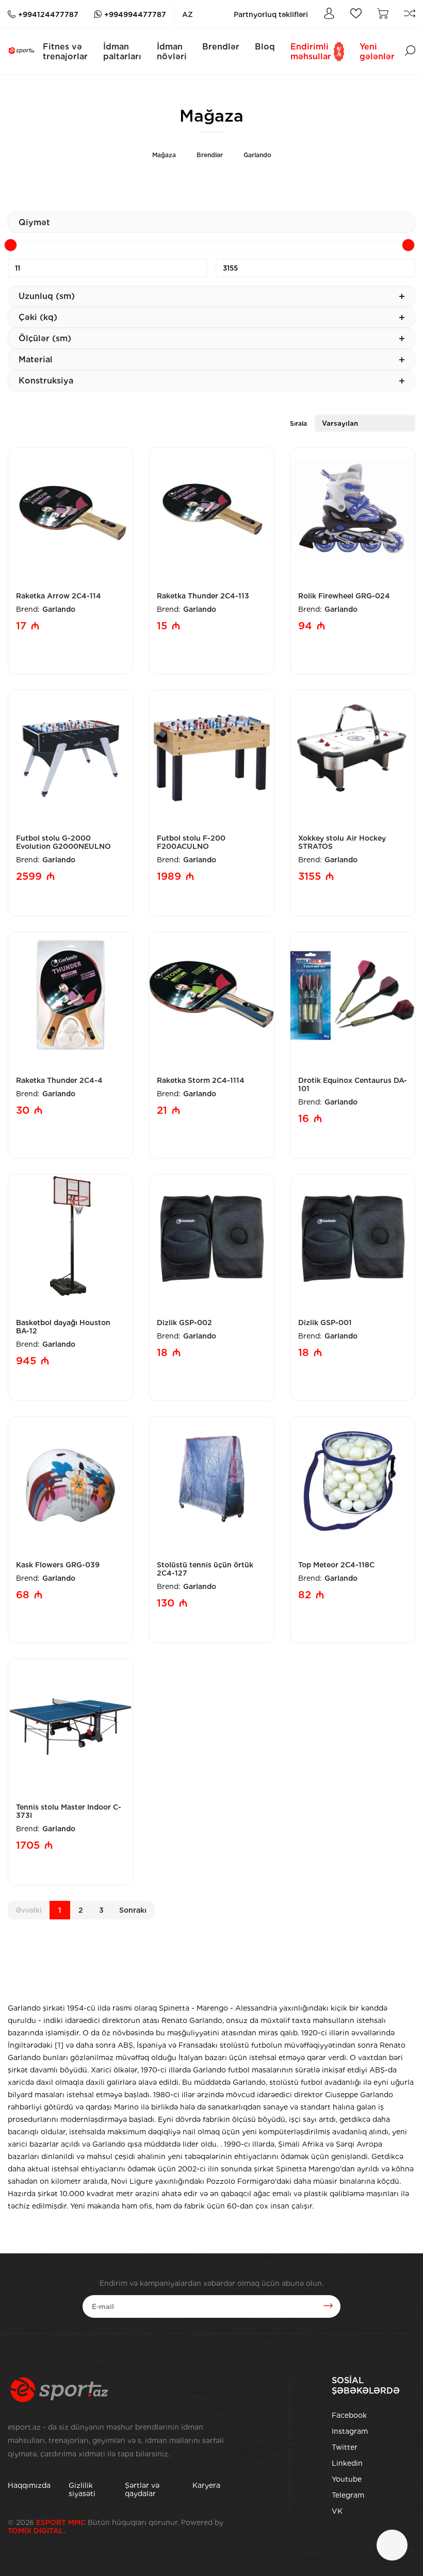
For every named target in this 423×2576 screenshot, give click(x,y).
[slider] (11, 245)
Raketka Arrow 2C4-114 (59, 596)
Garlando (257, 155)
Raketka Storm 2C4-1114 (201, 1080)
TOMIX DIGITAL (36, 2531)
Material (36, 359)
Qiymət (34, 222)
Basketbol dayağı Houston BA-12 (63, 1327)
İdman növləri (172, 52)
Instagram (350, 2431)
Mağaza (164, 155)
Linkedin (347, 2463)
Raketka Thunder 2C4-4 (59, 1080)
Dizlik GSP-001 (325, 1323)
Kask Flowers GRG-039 (58, 1565)
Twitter (345, 2447)
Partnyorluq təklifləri (271, 14)
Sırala (298, 423)
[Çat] (392, 2545)
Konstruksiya (46, 381)
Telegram (348, 2495)
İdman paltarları (122, 52)
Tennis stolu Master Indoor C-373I (69, 1811)
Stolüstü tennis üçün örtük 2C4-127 (205, 1569)
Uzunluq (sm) (47, 296)
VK (337, 2511)
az (188, 14)
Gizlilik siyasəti (82, 2489)
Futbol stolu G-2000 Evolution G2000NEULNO (63, 842)
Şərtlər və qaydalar (142, 2489)
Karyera (206, 2485)
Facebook (349, 2415)
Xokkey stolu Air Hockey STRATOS (342, 842)
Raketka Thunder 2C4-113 (203, 596)
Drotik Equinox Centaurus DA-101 (353, 1084)
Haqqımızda (29, 2485)
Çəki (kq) (38, 317)
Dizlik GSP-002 (184, 1323)
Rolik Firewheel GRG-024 (344, 596)
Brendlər (221, 47)
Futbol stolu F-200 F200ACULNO (191, 842)
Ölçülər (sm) (45, 338)
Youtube (347, 2479)
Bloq (265, 47)
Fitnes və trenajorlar (65, 52)
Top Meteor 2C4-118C (336, 1565)
